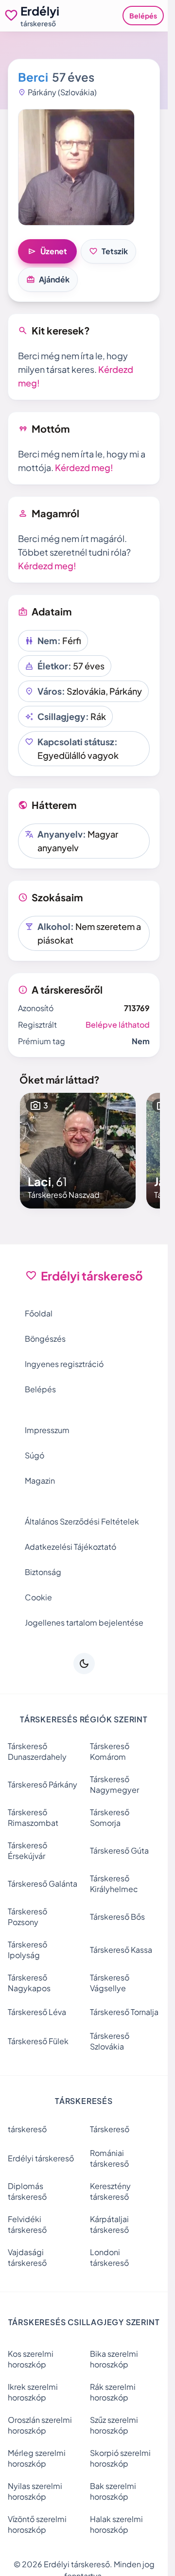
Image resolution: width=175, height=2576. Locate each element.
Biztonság (43, 1572)
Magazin (40, 1481)
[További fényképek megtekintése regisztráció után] (76, 167)
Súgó (35, 1455)
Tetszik (108, 251)
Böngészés (45, 1339)
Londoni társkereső (109, 2257)
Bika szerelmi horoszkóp (114, 2359)
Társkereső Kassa (121, 1950)
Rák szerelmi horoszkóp (113, 2392)
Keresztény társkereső (110, 2191)
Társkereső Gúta (119, 1850)
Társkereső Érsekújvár (27, 1850)
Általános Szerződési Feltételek (82, 1521)
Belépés (143, 16)
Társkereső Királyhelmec (114, 1884)
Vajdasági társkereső (27, 2257)
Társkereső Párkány (43, 1784)
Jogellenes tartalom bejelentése (84, 1622)
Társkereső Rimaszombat (33, 1817)
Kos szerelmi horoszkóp (31, 2359)
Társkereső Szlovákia (110, 2041)
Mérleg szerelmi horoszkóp (37, 2458)
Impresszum (47, 1430)
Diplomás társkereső (27, 2191)
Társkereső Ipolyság (27, 1950)
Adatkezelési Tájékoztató (70, 1547)
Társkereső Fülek (38, 2041)
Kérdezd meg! (84, 467)
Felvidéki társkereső (27, 2224)
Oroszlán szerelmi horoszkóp (40, 2425)
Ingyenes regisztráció (64, 1364)
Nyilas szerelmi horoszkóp (35, 2491)
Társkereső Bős (117, 1917)
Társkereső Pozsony (27, 1917)
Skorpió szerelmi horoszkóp (120, 2458)
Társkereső (110, 2129)
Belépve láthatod (118, 1025)
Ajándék (48, 280)
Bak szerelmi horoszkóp (113, 2491)
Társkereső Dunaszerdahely (37, 1751)
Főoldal (39, 1313)
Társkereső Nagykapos (29, 1983)
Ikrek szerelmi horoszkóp (33, 2392)
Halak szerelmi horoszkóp (116, 2524)
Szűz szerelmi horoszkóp (114, 2425)
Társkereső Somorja (110, 1817)
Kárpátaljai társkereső (109, 2224)
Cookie (38, 1597)
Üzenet (47, 251)
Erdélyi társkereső (41, 2158)
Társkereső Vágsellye (110, 1983)
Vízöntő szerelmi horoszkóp (37, 2524)
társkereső (27, 2129)
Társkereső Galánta (43, 1884)
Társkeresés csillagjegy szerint (84, 2322)
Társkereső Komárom (110, 1751)
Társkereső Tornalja (124, 2012)
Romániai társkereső (109, 2158)
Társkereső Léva (37, 2012)
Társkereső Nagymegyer (114, 1784)
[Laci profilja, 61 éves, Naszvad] (78, 1151)
